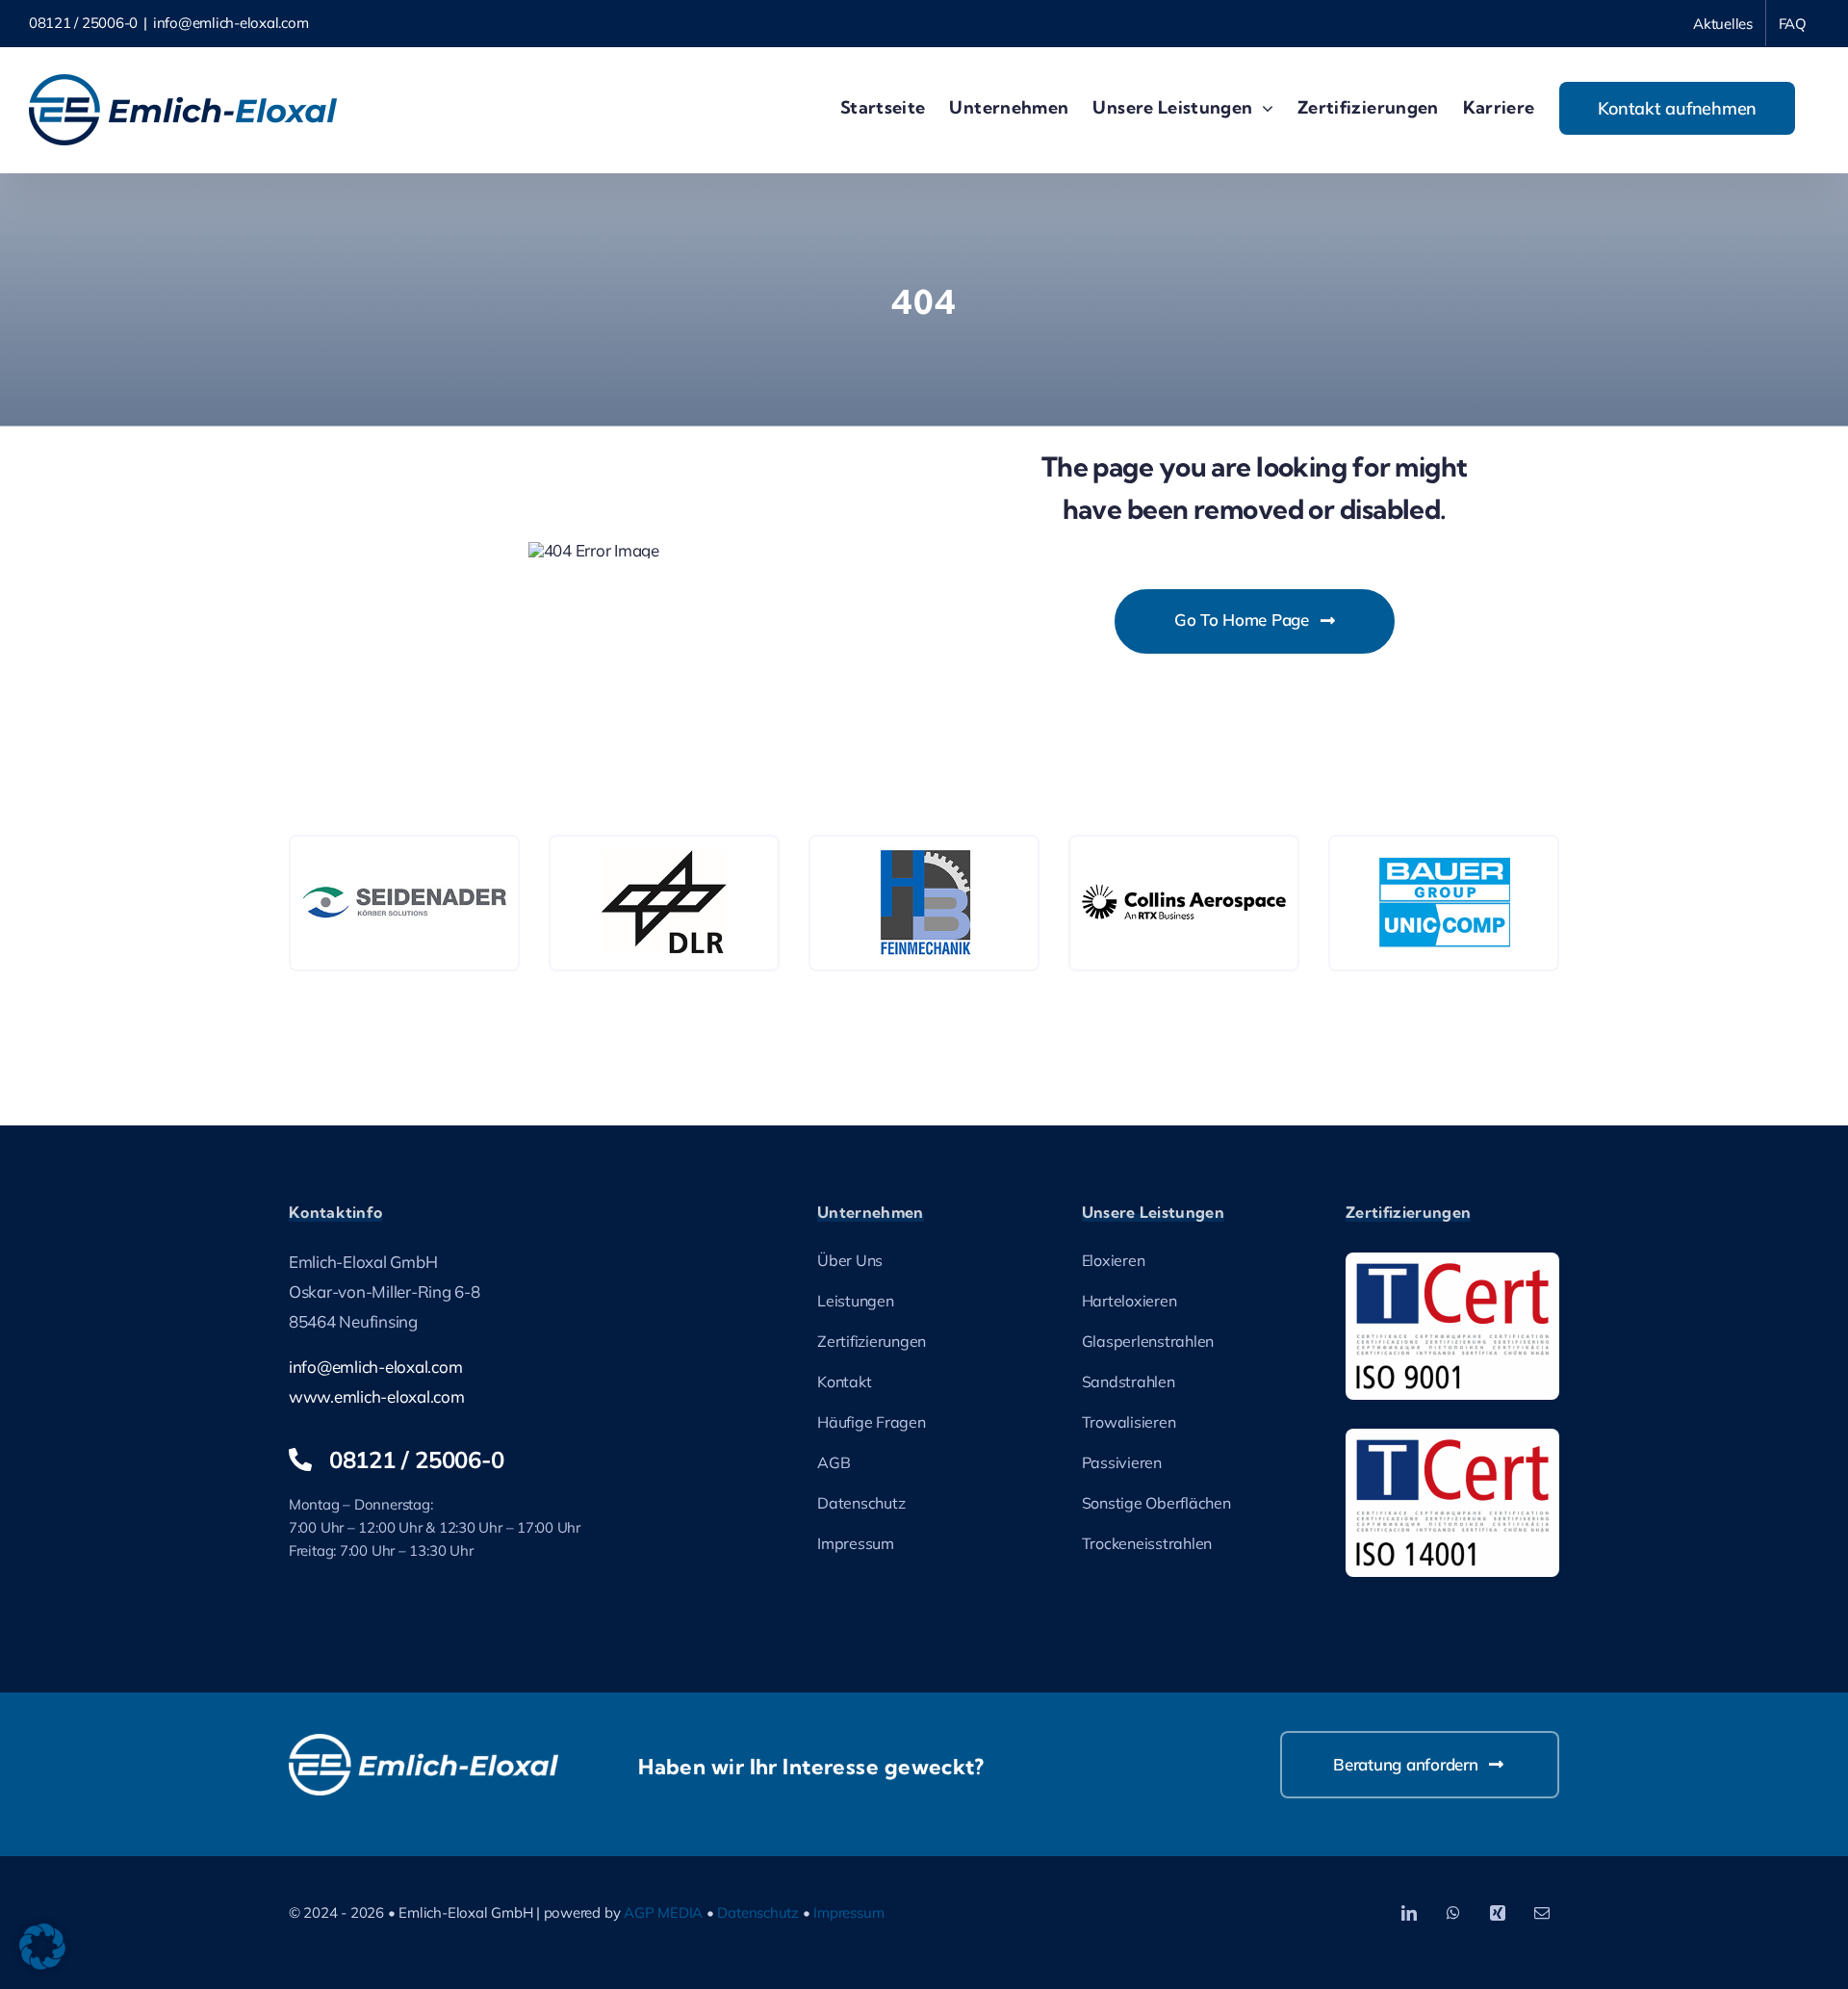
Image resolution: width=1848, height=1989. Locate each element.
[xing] (1498, 1913)
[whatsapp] (1453, 1913)
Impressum (848, 1912)
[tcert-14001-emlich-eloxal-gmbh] (1452, 1437)
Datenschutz (758, 1912)
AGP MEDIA (663, 1912)
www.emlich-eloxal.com (377, 1396)
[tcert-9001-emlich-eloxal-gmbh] (1452, 1261)
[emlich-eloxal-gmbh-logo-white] (423, 1742)
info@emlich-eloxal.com (231, 23)
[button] (42, 1947)
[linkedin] (1409, 1913)
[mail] (1542, 1913)
